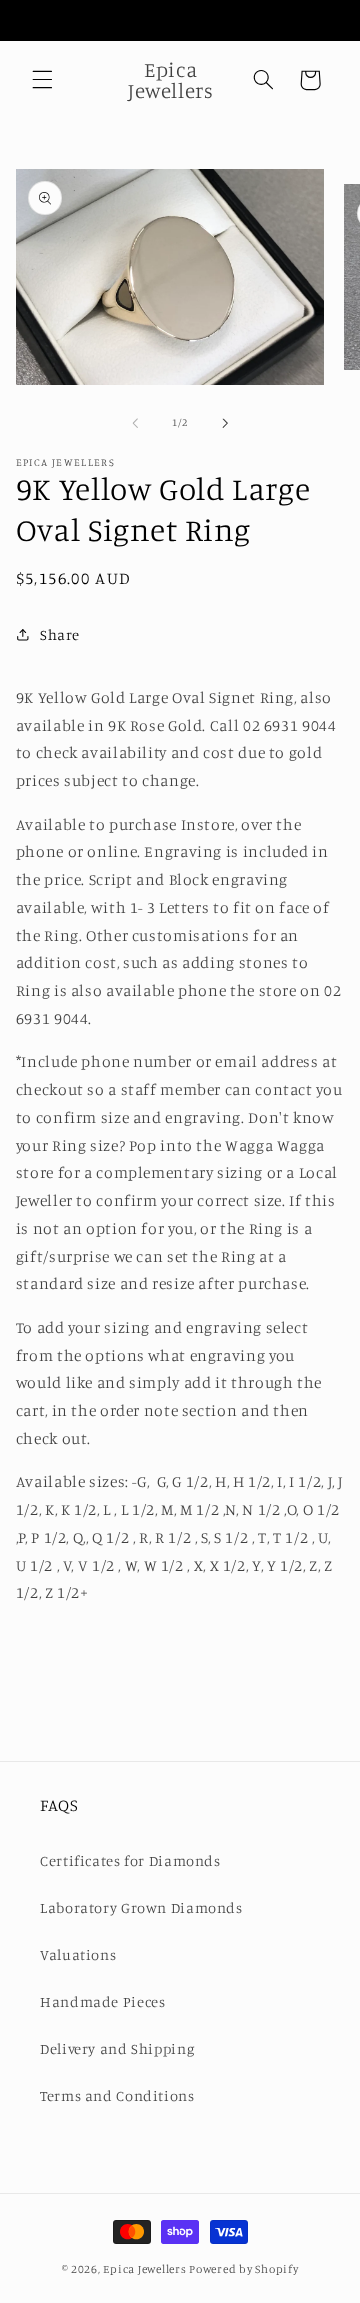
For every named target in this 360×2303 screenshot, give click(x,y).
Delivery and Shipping (117, 2048)
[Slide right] (225, 423)
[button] (42, 80)
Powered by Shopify (243, 2269)
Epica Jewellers (144, 2269)
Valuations (78, 1954)
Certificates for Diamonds (130, 1860)
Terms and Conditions (117, 2095)
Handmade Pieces (102, 2001)
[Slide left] (135, 423)
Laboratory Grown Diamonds (141, 1907)
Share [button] (60, 634)
